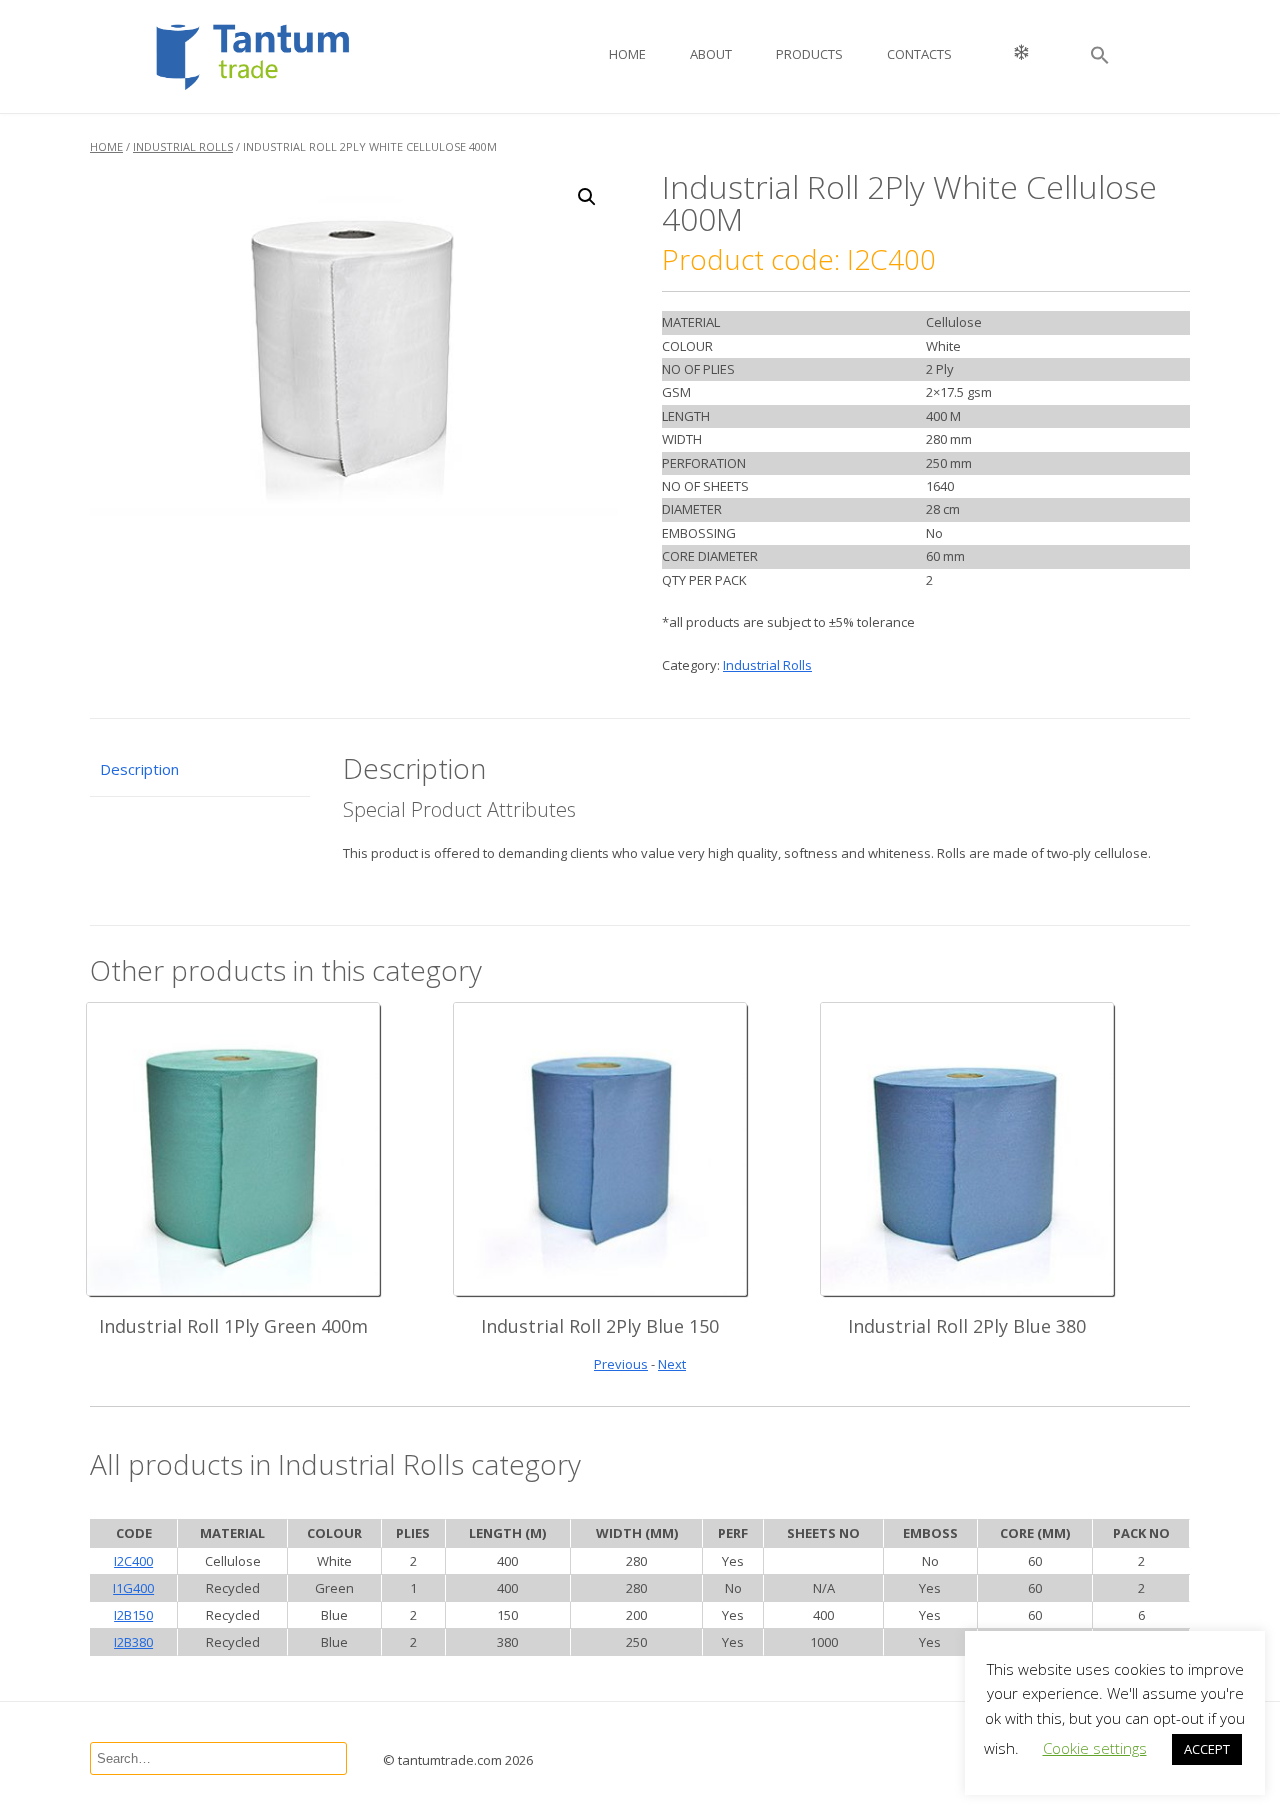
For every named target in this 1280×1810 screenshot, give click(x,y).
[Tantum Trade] (283, 55)
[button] (1100, 56)
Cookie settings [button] (1095, 1748)
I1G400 (133, 1588)
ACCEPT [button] (1207, 1749)
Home (627, 54)
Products (809, 54)
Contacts (919, 54)
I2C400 (133, 1561)
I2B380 (133, 1642)
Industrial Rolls (183, 146)
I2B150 (133, 1615)
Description (139, 769)
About (711, 54)
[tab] (200, 770)
